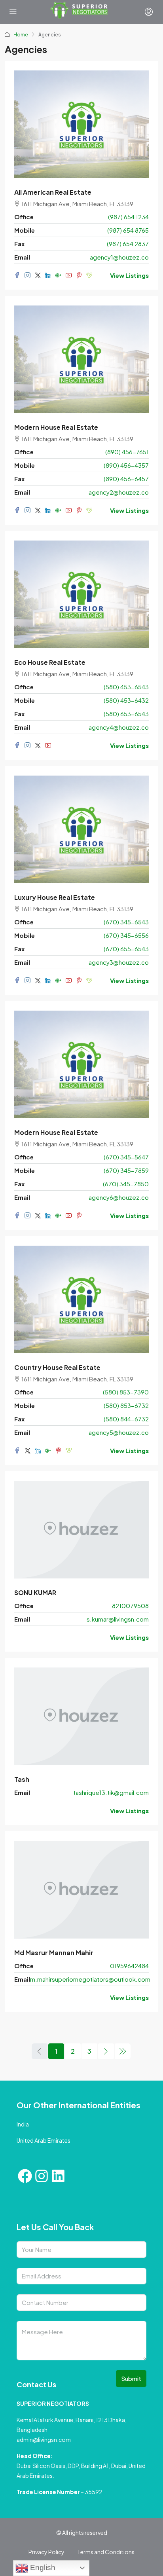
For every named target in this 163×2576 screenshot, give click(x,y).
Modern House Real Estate (56, 427)
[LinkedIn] (58, 2176)
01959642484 (129, 1966)
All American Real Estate (53, 192)
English (42, 2567)
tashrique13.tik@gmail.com (111, 1792)
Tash (22, 1779)
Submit (131, 2378)
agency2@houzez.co (119, 492)
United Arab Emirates (44, 2140)
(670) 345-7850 (126, 1184)
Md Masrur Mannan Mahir (54, 1953)
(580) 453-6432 (126, 700)
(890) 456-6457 (126, 479)
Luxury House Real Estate (55, 897)
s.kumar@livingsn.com (118, 1619)
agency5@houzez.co (119, 1432)
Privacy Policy (46, 2552)
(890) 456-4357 (126, 465)
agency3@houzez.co (119, 962)
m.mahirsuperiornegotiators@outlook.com (90, 1979)
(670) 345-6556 (126, 935)
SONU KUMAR (35, 1592)
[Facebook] (25, 2176)
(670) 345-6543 (126, 922)
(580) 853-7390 (126, 1392)
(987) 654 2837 (128, 244)
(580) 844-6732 (126, 1419)
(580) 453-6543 (126, 687)
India (23, 2124)
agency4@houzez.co (119, 727)
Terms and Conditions (106, 2552)
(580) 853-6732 (126, 1405)
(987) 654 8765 (128, 230)
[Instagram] (42, 2176)
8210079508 (130, 1606)
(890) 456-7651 (127, 452)
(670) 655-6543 (126, 949)
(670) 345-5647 (126, 1157)
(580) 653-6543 (126, 714)
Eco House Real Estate (50, 662)
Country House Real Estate (57, 1367)
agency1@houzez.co (119, 257)
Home (21, 35)
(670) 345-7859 (126, 1170)
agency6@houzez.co (119, 1197)
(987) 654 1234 (128, 217)
